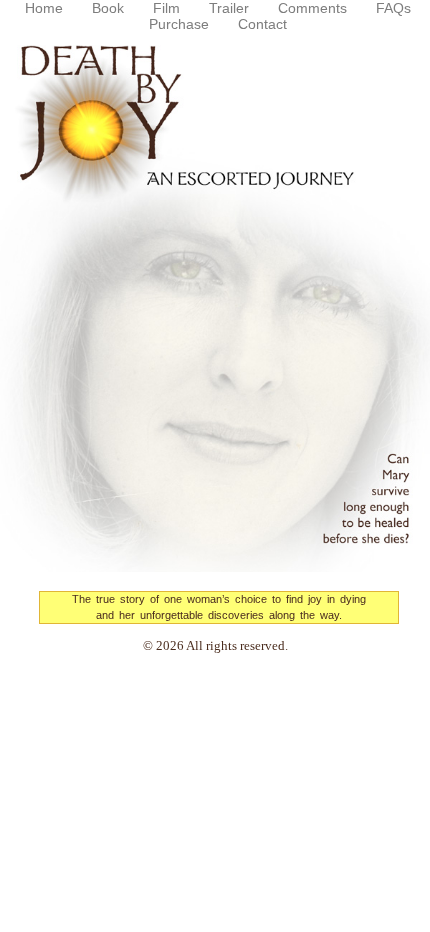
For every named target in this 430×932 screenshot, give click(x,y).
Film (166, 8)
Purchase (179, 24)
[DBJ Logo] (215, 297)
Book (108, 8)
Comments (312, 8)
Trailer (229, 8)
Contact (262, 24)
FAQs (393, 8)
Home (44, 8)
